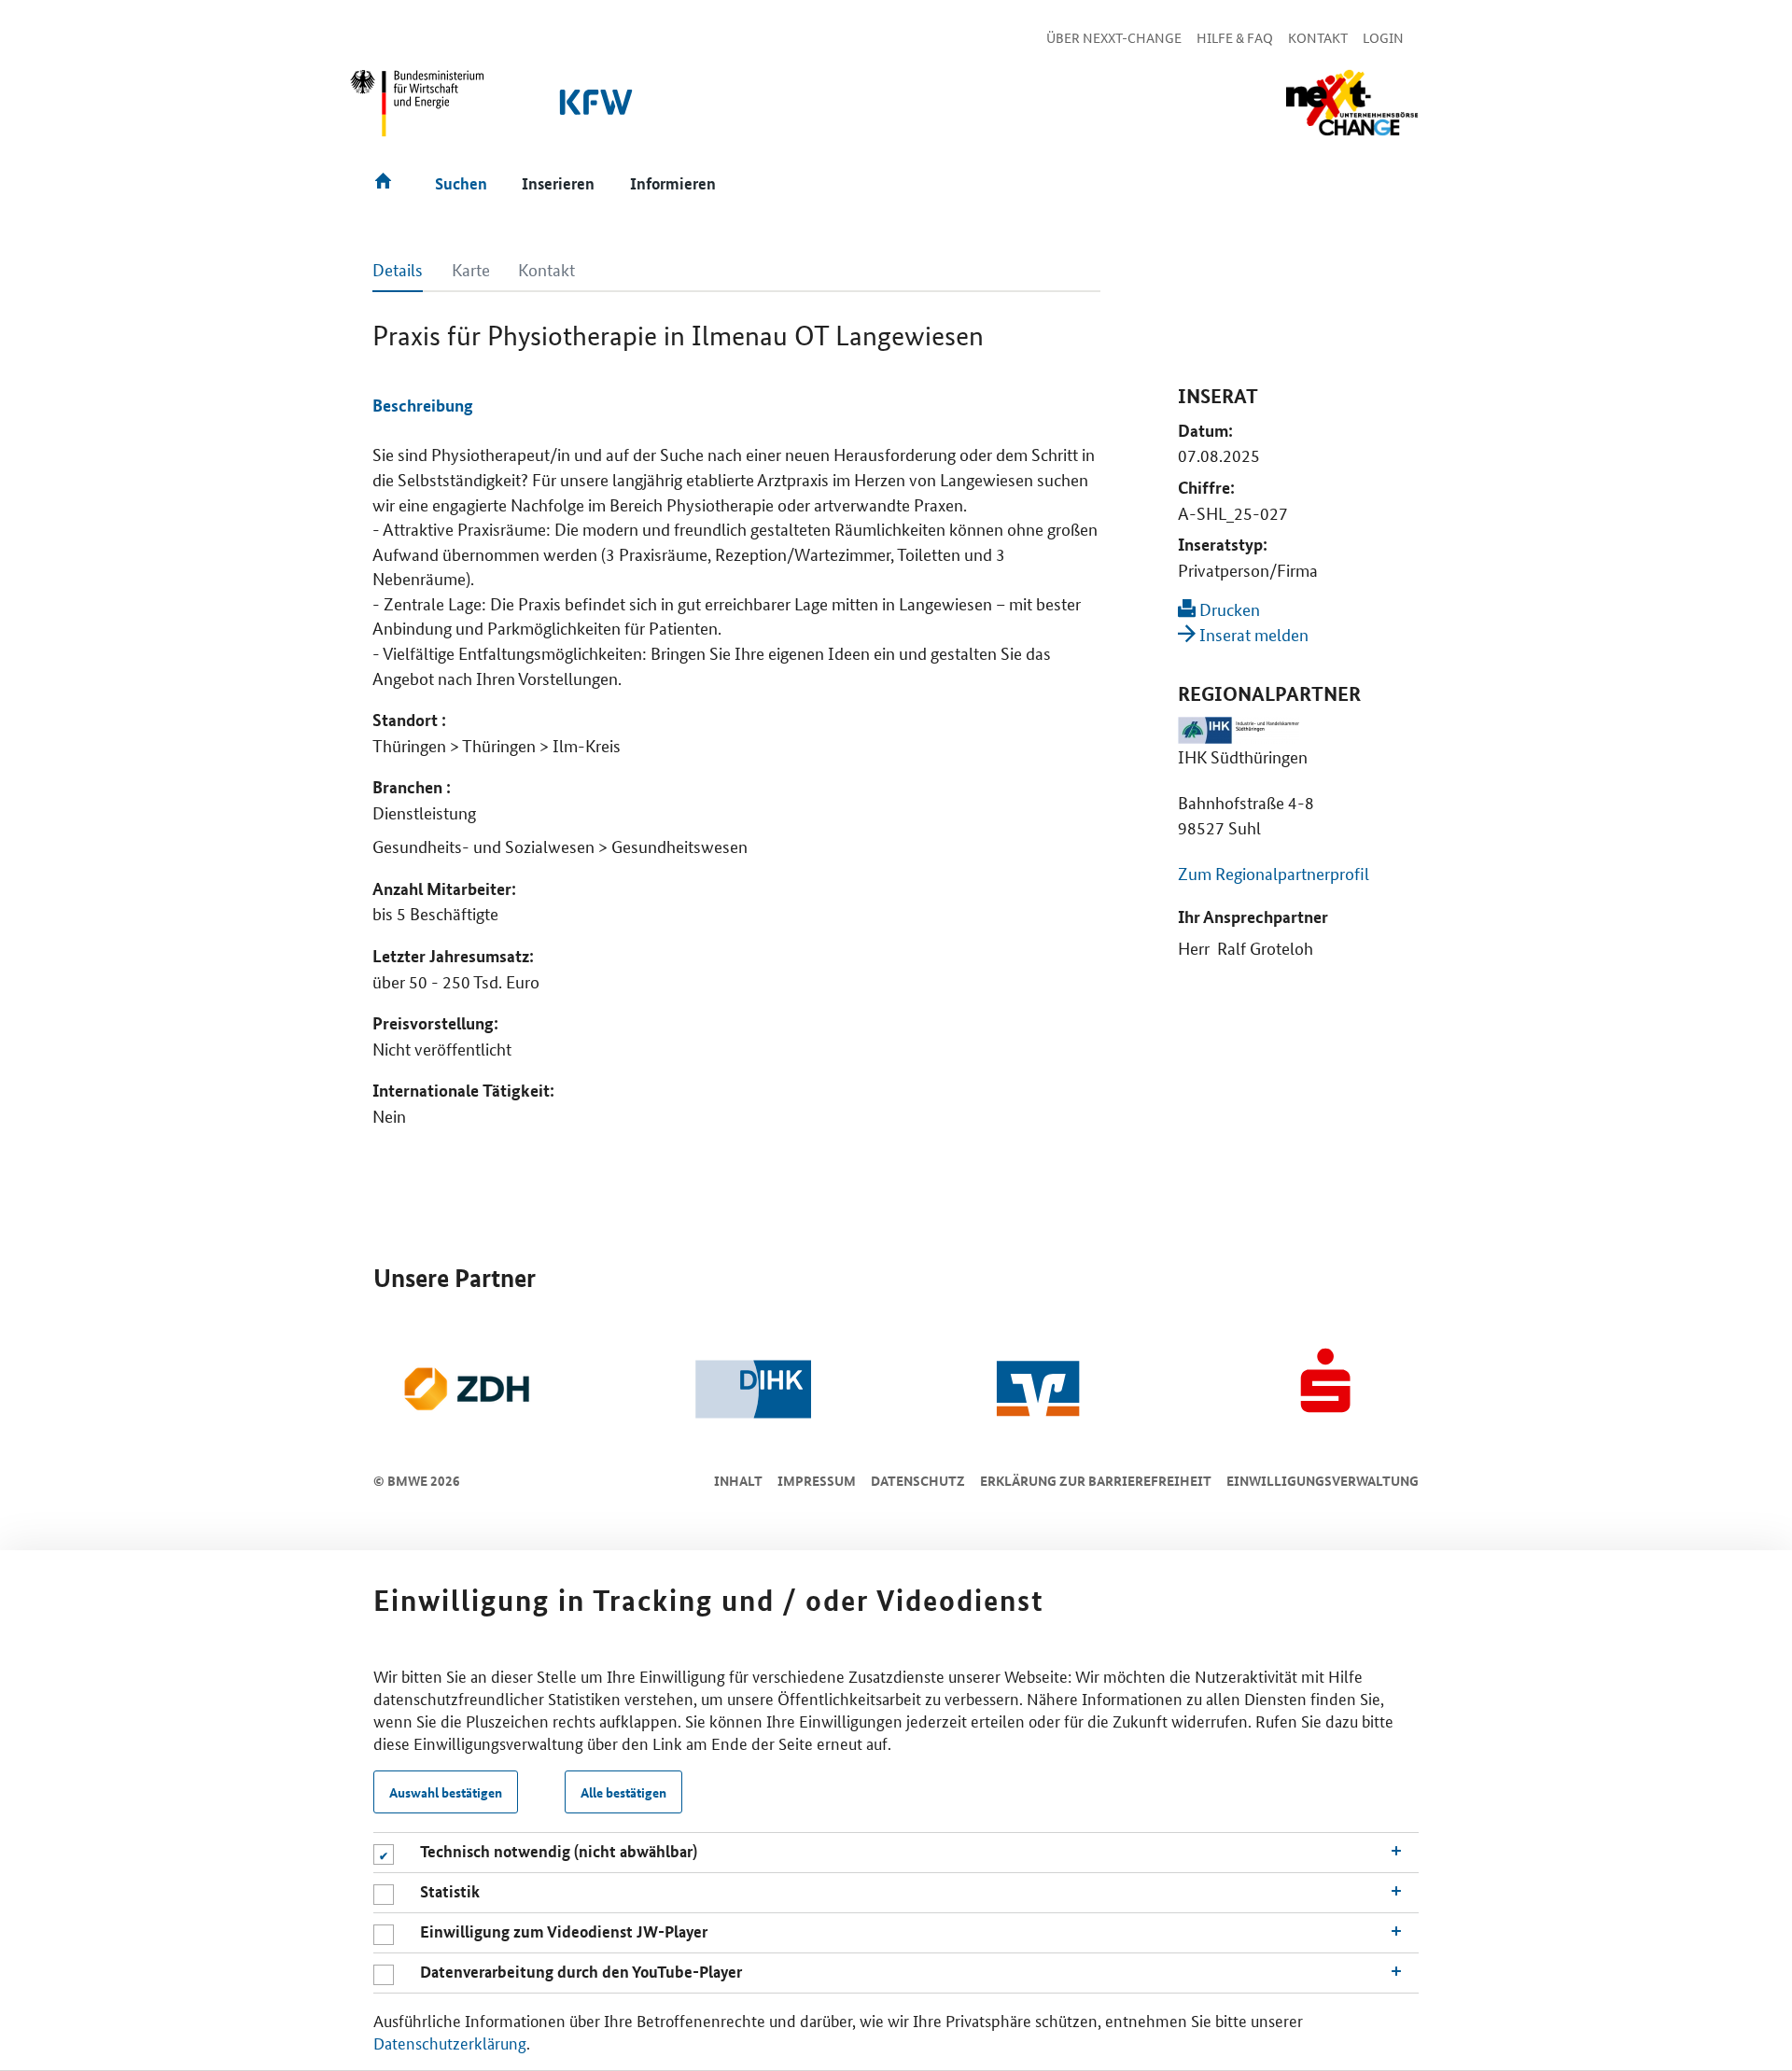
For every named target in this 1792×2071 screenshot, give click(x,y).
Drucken (1228, 609)
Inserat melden (1252, 634)
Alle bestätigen (623, 1792)
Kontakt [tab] (546, 269)
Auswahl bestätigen (446, 1792)
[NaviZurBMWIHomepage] (418, 111)
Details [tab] (398, 269)
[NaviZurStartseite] (1351, 103)
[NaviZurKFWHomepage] (597, 112)
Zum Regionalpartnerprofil (1274, 873)
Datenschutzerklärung (450, 2042)
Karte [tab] (471, 269)
